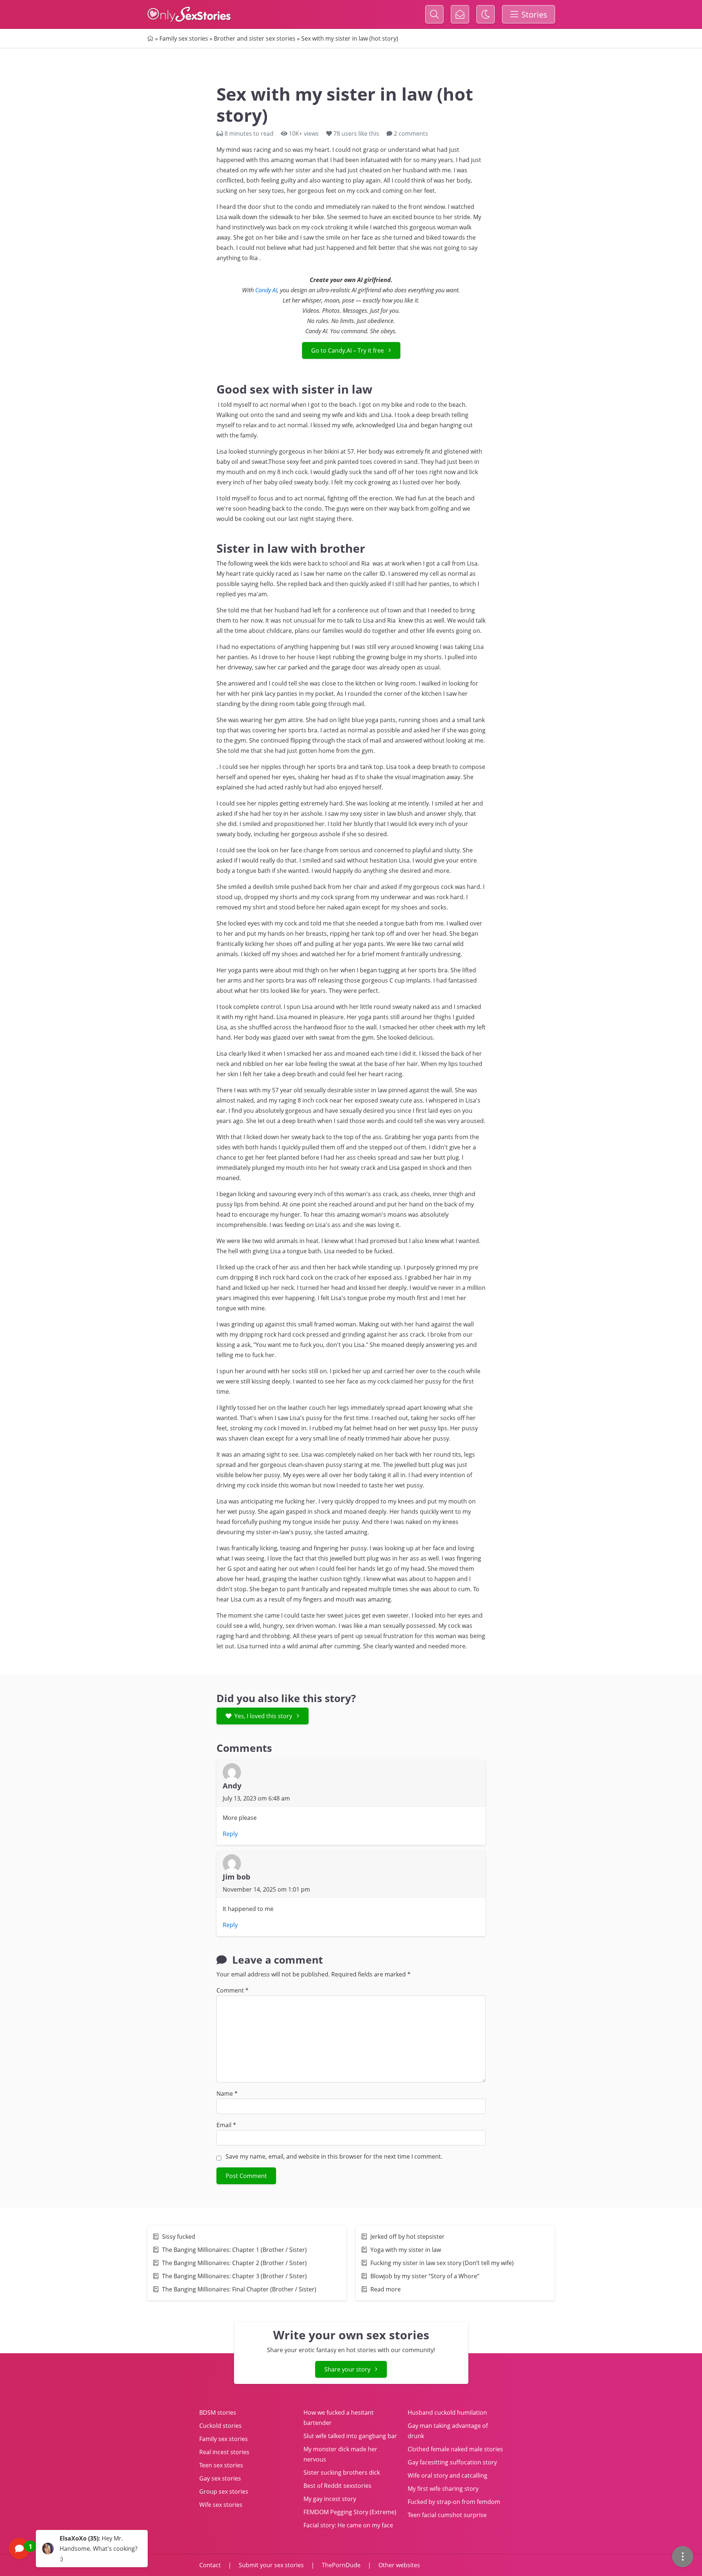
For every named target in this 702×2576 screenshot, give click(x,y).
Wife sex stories (221, 2505)
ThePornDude (341, 2565)
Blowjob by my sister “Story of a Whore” (425, 2276)
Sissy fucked (179, 2237)
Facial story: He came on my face (348, 2525)
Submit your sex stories (271, 2565)
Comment (233, 1990)
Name (227, 2094)
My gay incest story (330, 2499)
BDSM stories (218, 2412)
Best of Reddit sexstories (337, 2486)
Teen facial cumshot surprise (447, 2515)
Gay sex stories (220, 2478)
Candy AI (266, 290)
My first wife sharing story (443, 2489)
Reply (230, 1834)
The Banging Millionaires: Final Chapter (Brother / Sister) (239, 2289)
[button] (78, 2549)
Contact (211, 2565)
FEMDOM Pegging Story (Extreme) (350, 2512)
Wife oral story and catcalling (448, 2475)
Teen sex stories (221, 2465)
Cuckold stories (220, 2426)
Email (226, 2125)
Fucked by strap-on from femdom (454, 2502)
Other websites (399, 2565)
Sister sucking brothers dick (342, 2472)
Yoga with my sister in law (406, 2250)
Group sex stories (224, 2491)
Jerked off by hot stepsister (407, 2237)
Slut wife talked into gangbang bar (350, 2436)
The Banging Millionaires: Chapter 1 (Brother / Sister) (234, 2250)
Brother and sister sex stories (255, 38)
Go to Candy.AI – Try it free (348, 350)
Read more (386, 2289)
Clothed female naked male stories (455, 2449)
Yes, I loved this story (263, 1716)
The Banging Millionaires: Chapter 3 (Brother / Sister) (234, 2276)
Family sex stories (184, 38)
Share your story (347, 2369)
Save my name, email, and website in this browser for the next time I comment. (334, 2156)
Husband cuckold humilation (447, 2412)
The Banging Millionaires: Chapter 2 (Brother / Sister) (234, 2263)
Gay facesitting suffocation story (452, 2462)
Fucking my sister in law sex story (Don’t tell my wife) (442, 2263)
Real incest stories (224, 2452)
